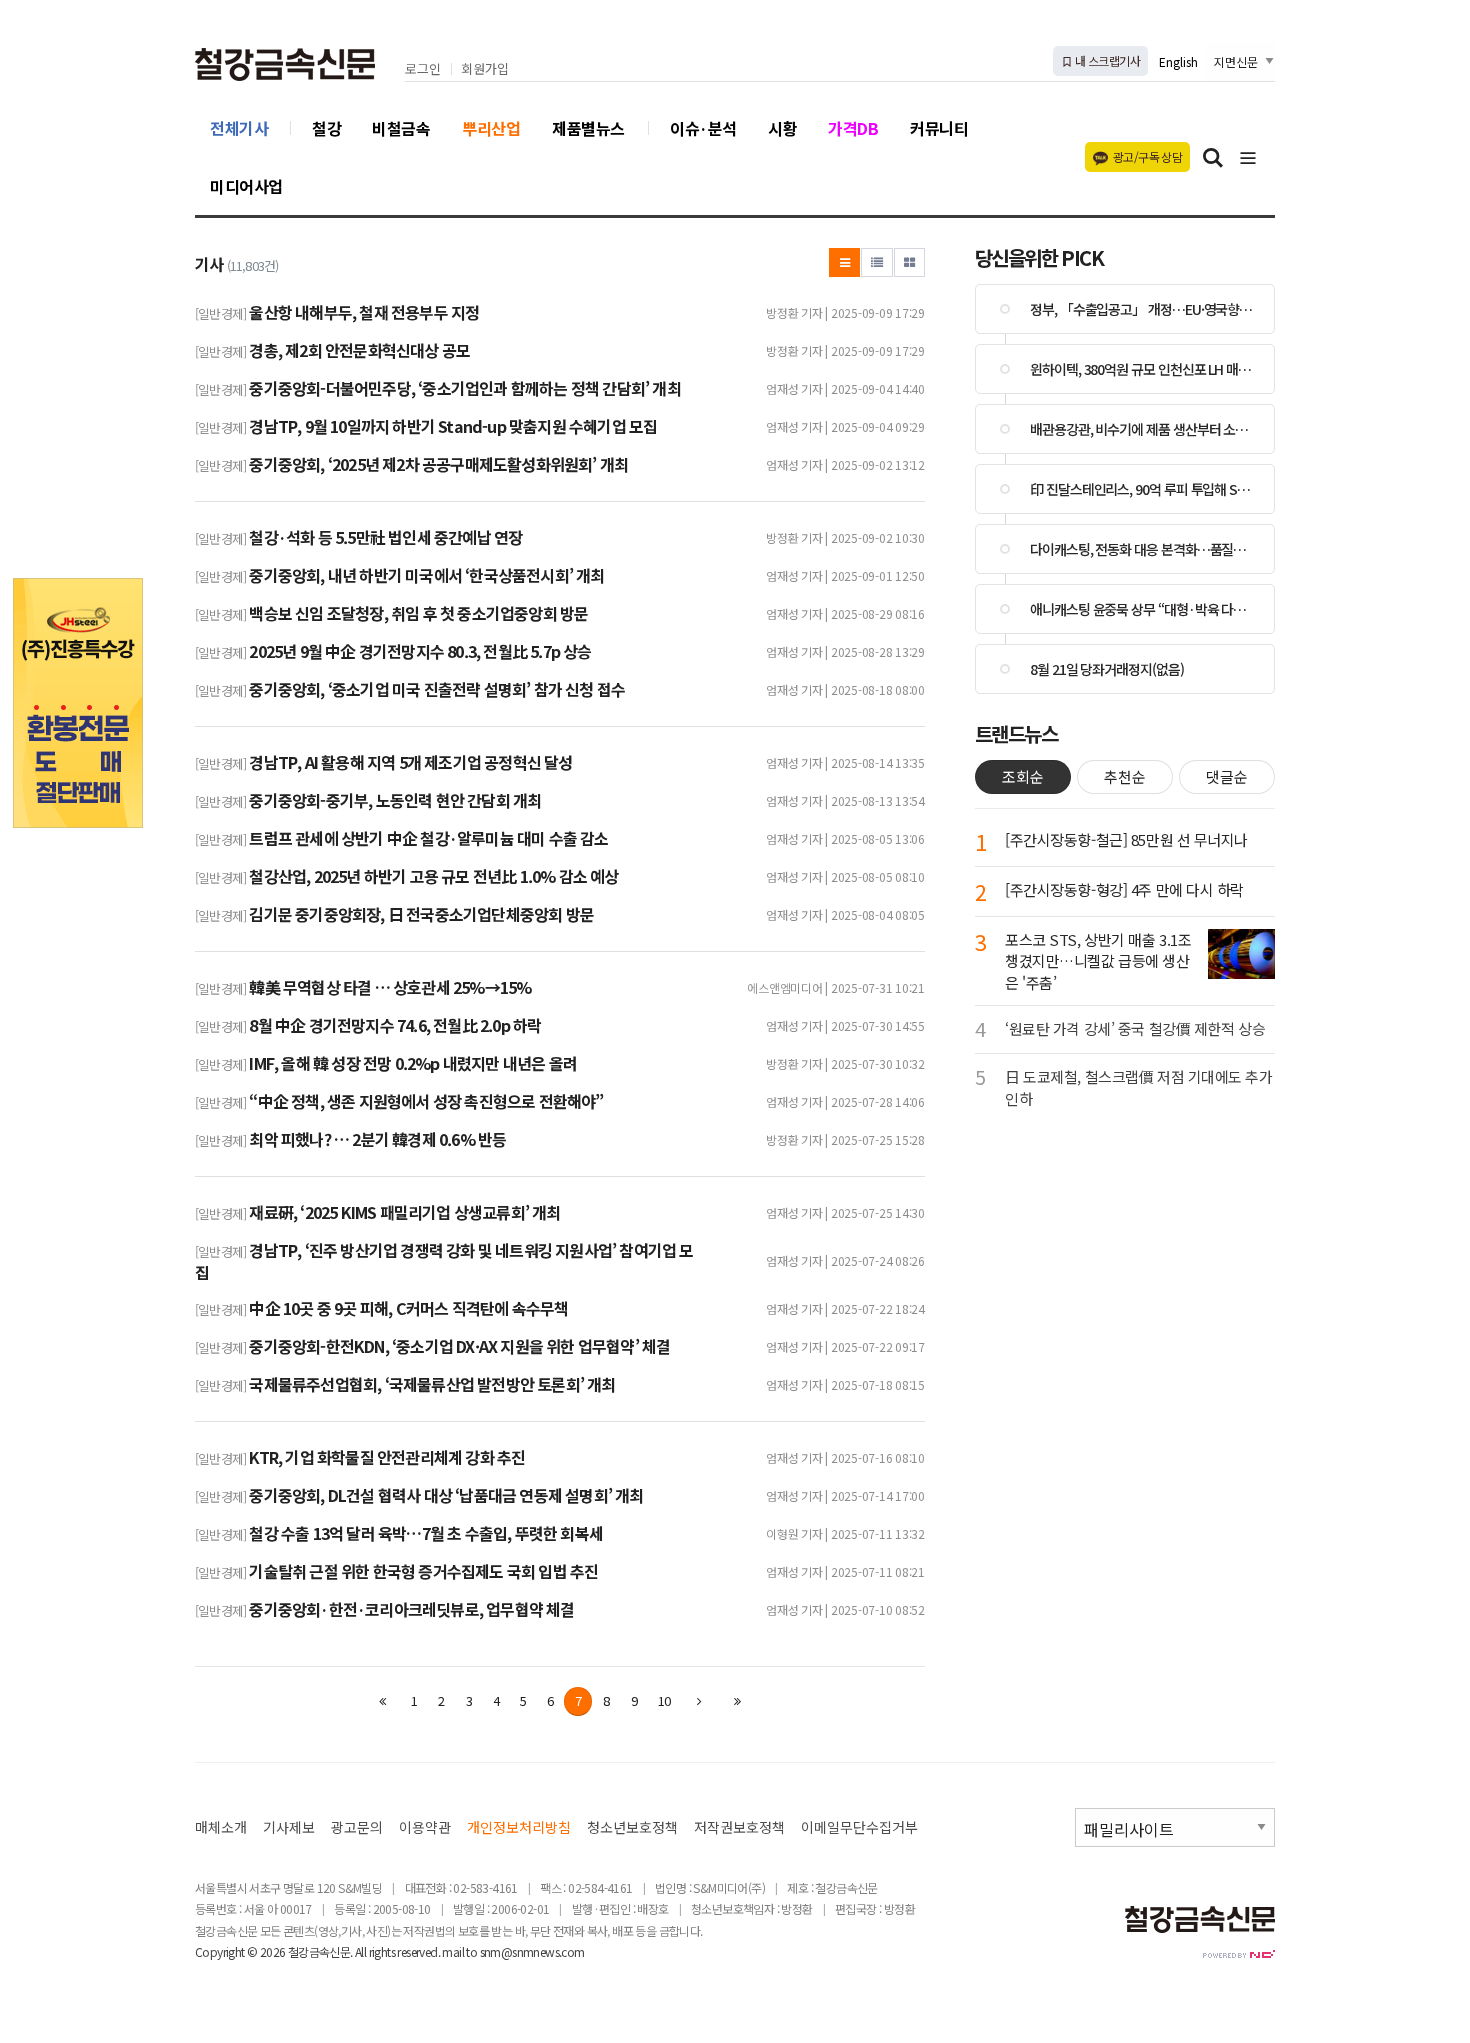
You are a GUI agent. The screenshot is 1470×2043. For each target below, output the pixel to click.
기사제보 (289, 1827)
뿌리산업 (491, 128)
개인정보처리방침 (519, 1827)
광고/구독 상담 (1147, 156)
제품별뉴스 (588, 128)
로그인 (423, 69)
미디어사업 (246, 186)
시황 (782, 128)
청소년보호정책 (632, 1827)
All (360, 1951)
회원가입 (485, 69)
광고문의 (357, 1827)
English (1178, 61)
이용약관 (425, 1827)
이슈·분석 (703, 128)
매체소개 (221, 1827)
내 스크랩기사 (1106, 60)
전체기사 (239, 128)
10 (664, 1700)
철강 (326, 128)
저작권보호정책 (739, 1827)
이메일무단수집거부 (859, 1827)
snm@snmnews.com (532, 1951)
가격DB (853, 128)
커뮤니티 (939, 128)
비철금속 (401, 128)
